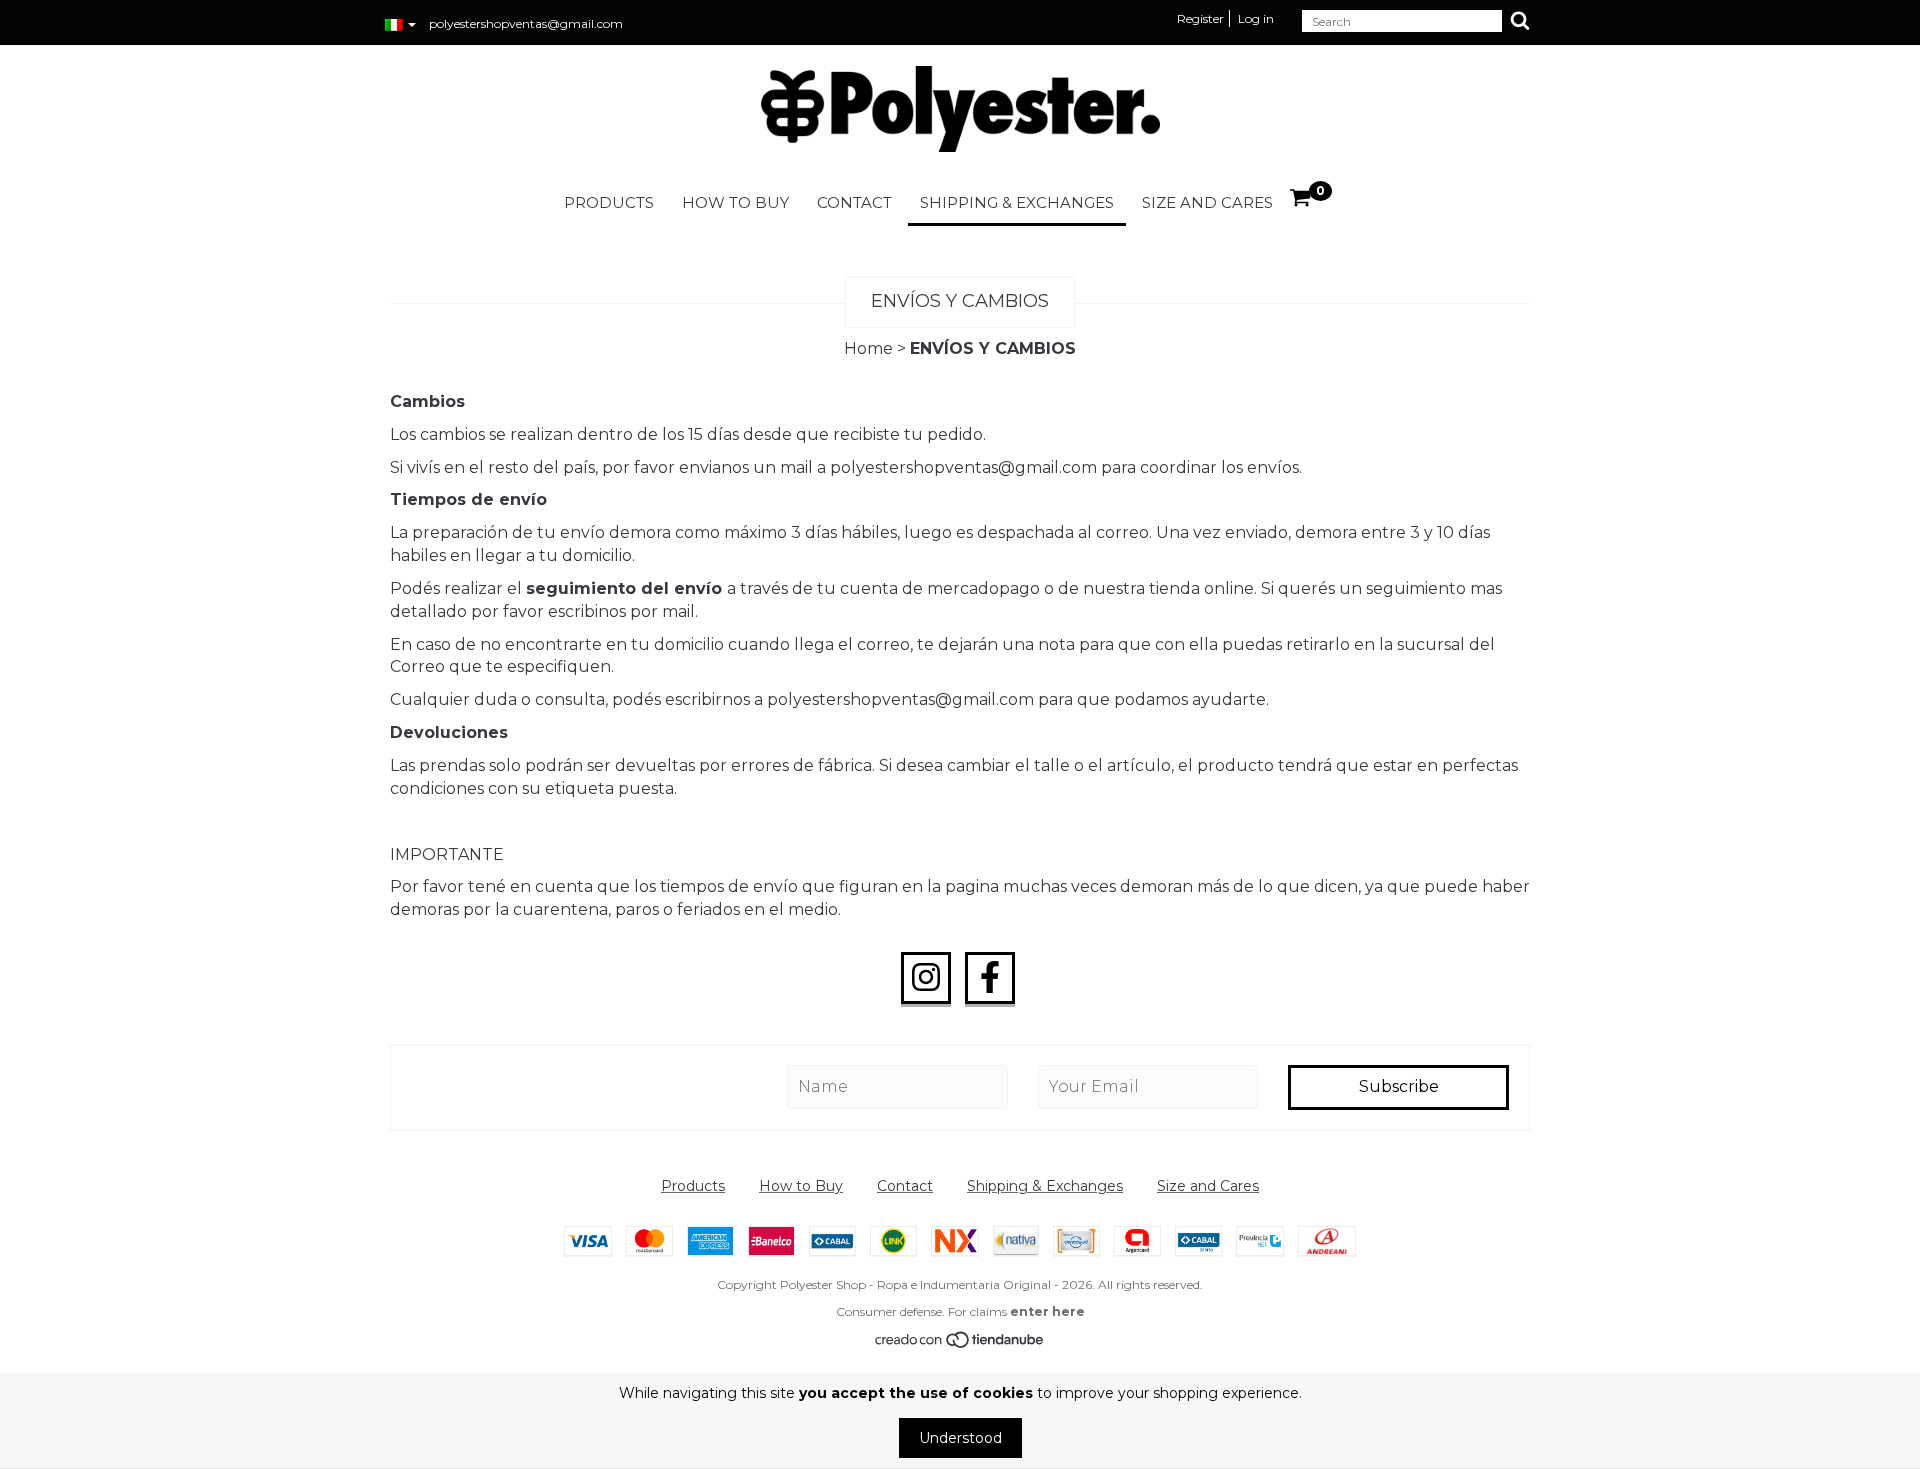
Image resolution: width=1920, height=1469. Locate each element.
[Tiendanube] (960, 1344)
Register (1200, 18)
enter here (1047, 1311)
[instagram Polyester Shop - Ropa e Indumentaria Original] (926, 978)
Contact (854, 202)
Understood (960, 1438)
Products (609, 202)
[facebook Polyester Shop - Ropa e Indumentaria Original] (990, 978)
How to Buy (735, 202)
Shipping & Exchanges (1017, 202)
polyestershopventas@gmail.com (526, 23)
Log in (1256, 18)
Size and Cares (1207, 202)
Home (868, 348)
